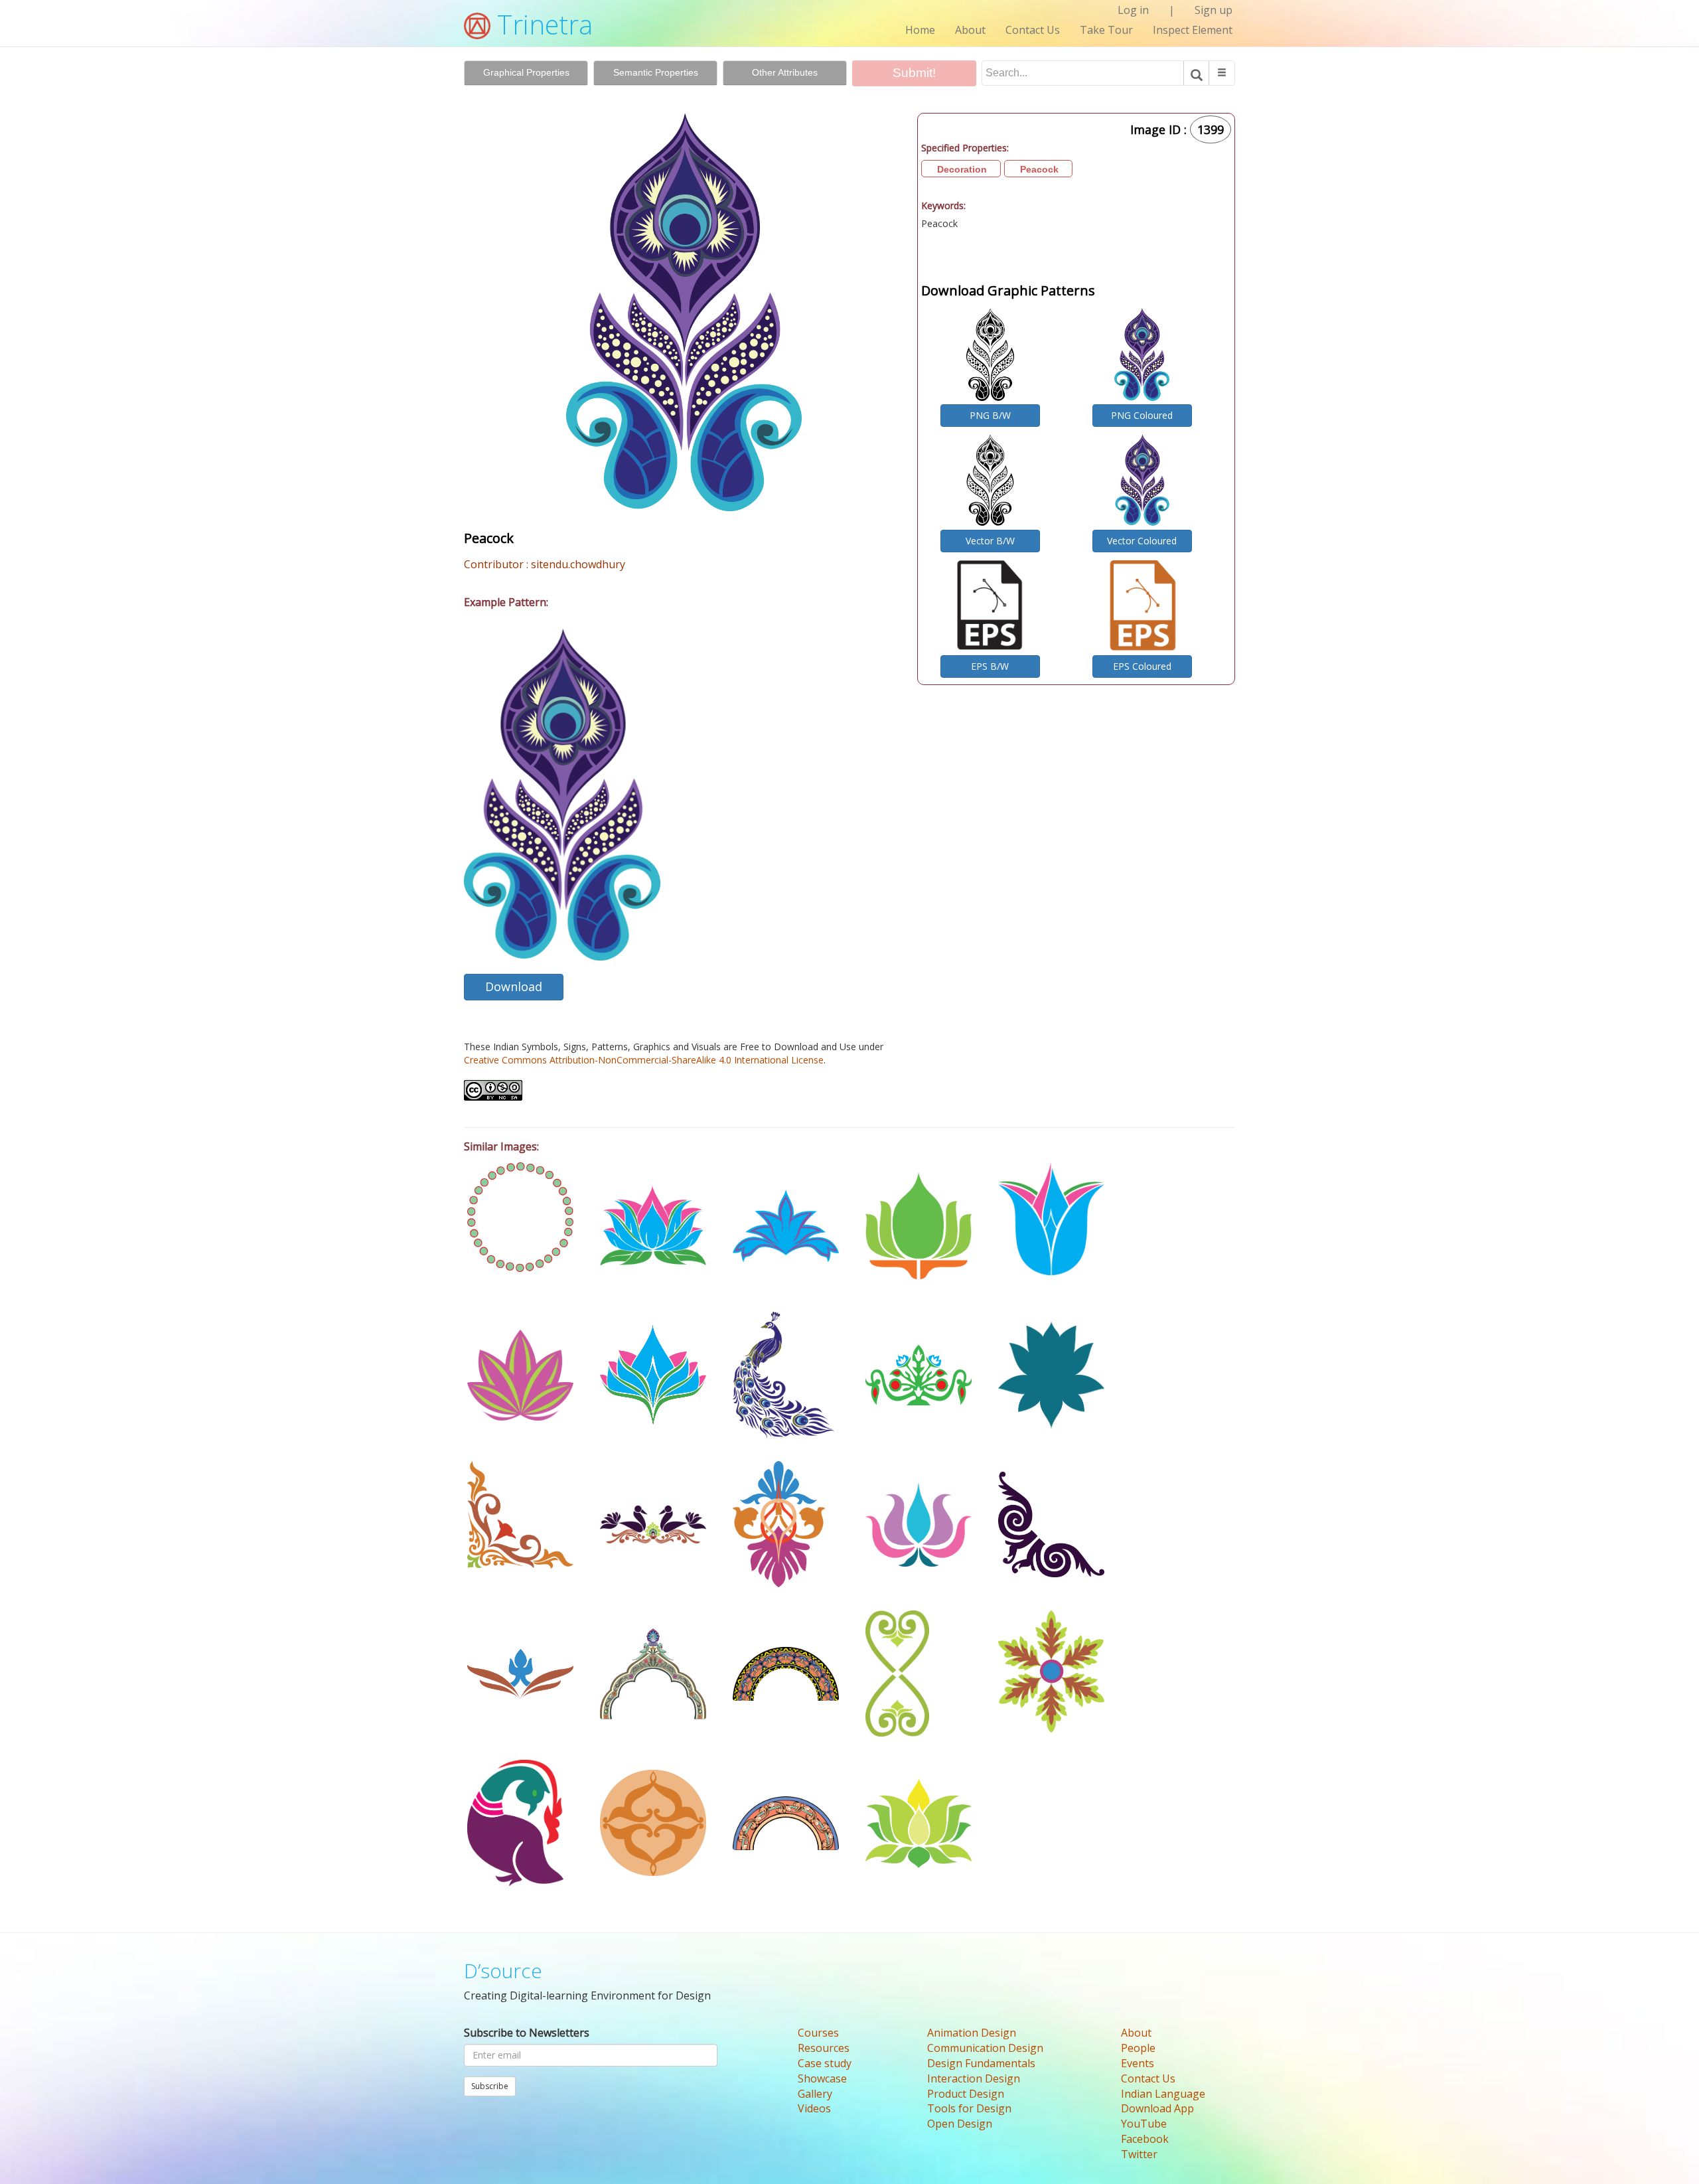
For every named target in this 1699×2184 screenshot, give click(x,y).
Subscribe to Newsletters (527, 2033)
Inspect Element (1193, 30)
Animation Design (972, 2033)
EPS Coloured (1142, 666)
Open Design (960, 2124)
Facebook (1145, 2139)
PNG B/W (990, 415)
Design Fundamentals (981, 2063)
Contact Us (1033, 30)
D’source (503, 1971)
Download (514, 986)
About (970, 30)
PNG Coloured (1142, 415)
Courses (818, 2033)
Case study (825, 2063)
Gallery (815, 2094)
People (1138, 2048)
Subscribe (490, 2086)
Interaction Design (974, 2078)
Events (1138, 2063)
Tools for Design (969, 2108)
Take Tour (1106, 30)
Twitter (1139, 2154)
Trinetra (542, 24)
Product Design (966, 2094)
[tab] (526, 73)
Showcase (822, 2078)
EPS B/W (990, 666)
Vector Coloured (1142, 541)
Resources (824, 2048)
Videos (814, 2108)
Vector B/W (990, 541)
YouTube (1144, 2124)
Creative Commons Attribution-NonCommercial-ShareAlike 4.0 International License (644, 1060)
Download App (1157, 2108)
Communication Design (985, 2048)
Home (920, 30)
